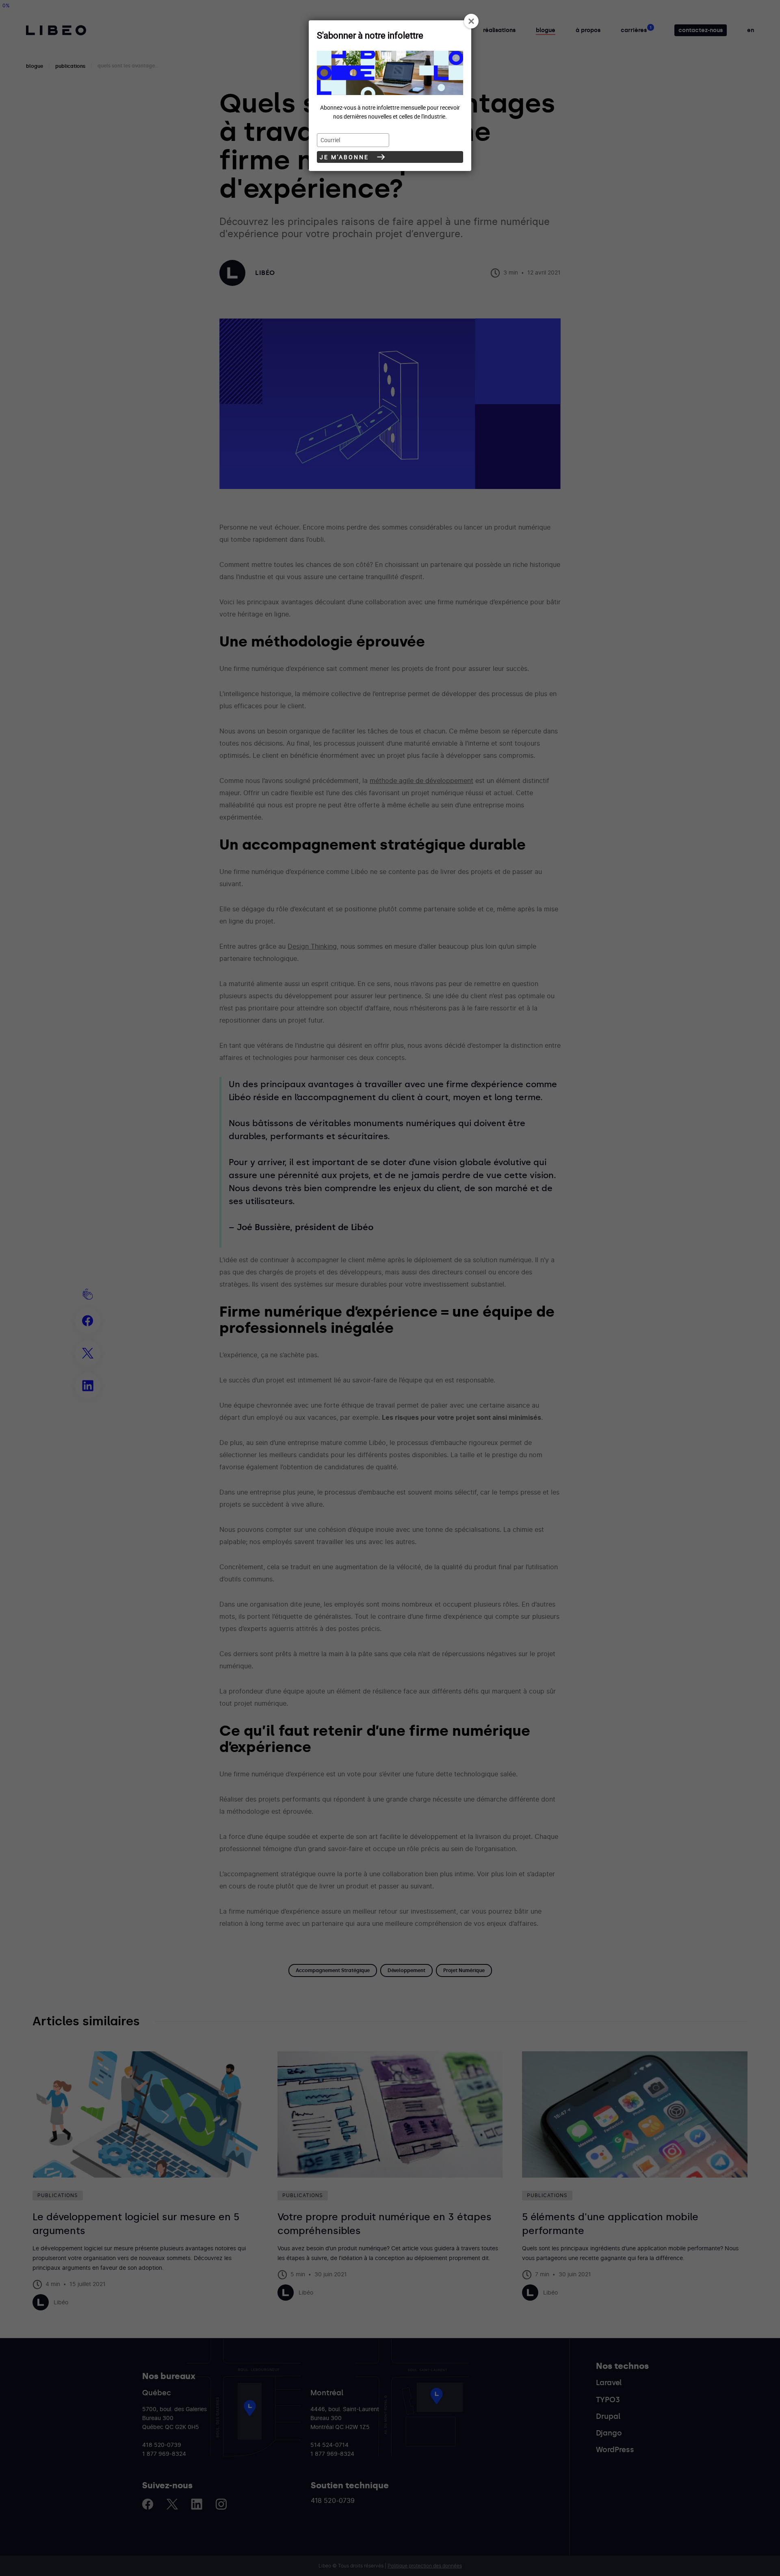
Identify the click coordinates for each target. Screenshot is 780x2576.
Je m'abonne (344, 157)
